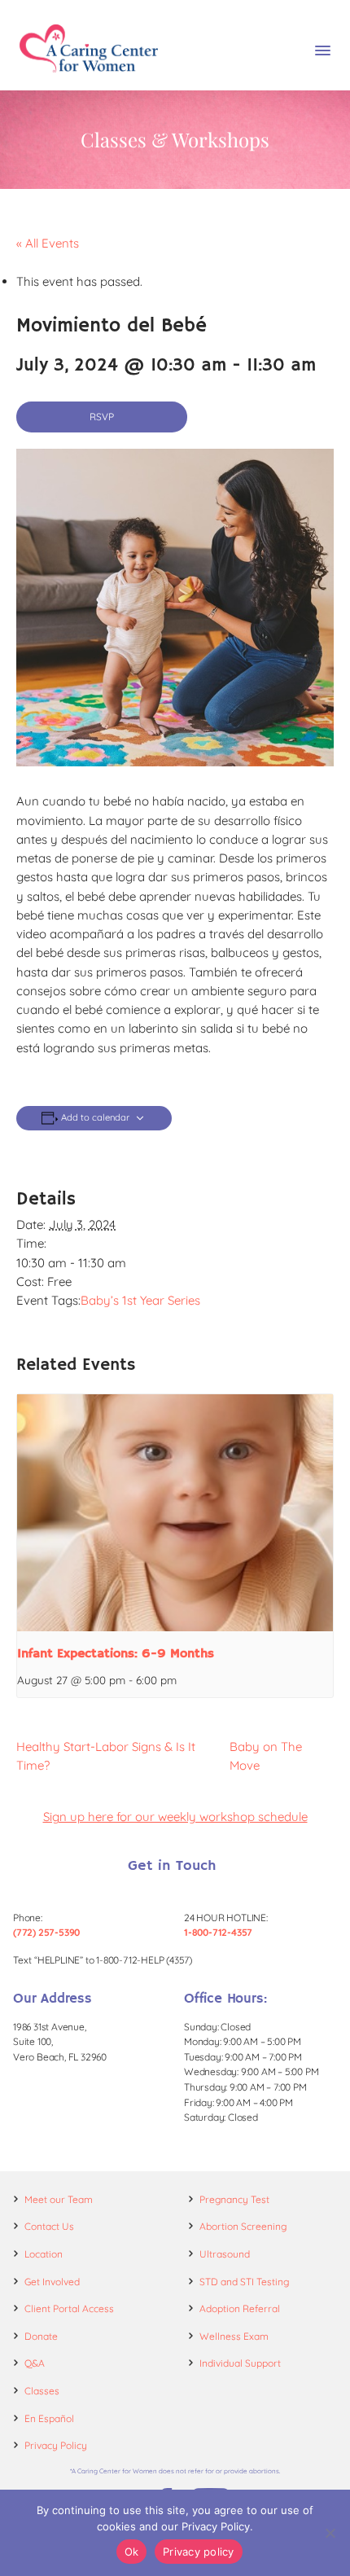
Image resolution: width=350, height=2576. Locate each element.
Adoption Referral (240, 2308)
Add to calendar (95, 1118)
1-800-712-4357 (218, 1932)
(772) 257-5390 (46, 1932)
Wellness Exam (234, 2336)
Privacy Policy (56, 2445)
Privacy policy (199, 2552)
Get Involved (52, 2282)
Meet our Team (59, 2199)
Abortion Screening (243, 2226)
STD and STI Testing (244, 2282)
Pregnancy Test (234, 2199)
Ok (132, 2552)
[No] (330, 2533)
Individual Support (240, 2363)
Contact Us (49, 2226)
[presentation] (175, 1513)
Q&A (35, 2363)
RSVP (102, 417)
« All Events (48, 243)
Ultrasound (225, 2254)
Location (44, 2254)
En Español (49, 2418)
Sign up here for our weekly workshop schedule (175, 1817)
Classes (42, 2391)
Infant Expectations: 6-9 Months (116, 1654)
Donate (41, 2336)
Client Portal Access (69, 2308)
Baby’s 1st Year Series (140, 1300)
